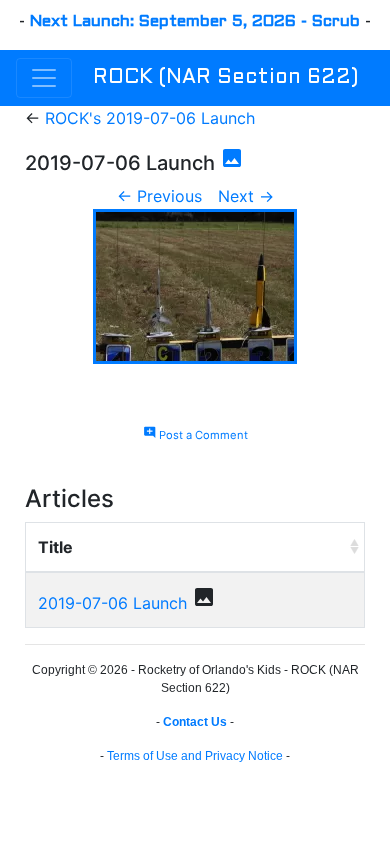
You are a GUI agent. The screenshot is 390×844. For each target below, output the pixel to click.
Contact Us (195, 722)
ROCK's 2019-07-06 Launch (150, 118)
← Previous (159, 196)
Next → (246, 196)
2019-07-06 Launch (112, 603)
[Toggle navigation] (44, 78)
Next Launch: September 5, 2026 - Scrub (195, 21)
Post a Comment (195, 435)
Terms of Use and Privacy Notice (195, 756)
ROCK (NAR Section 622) (225, 78)
